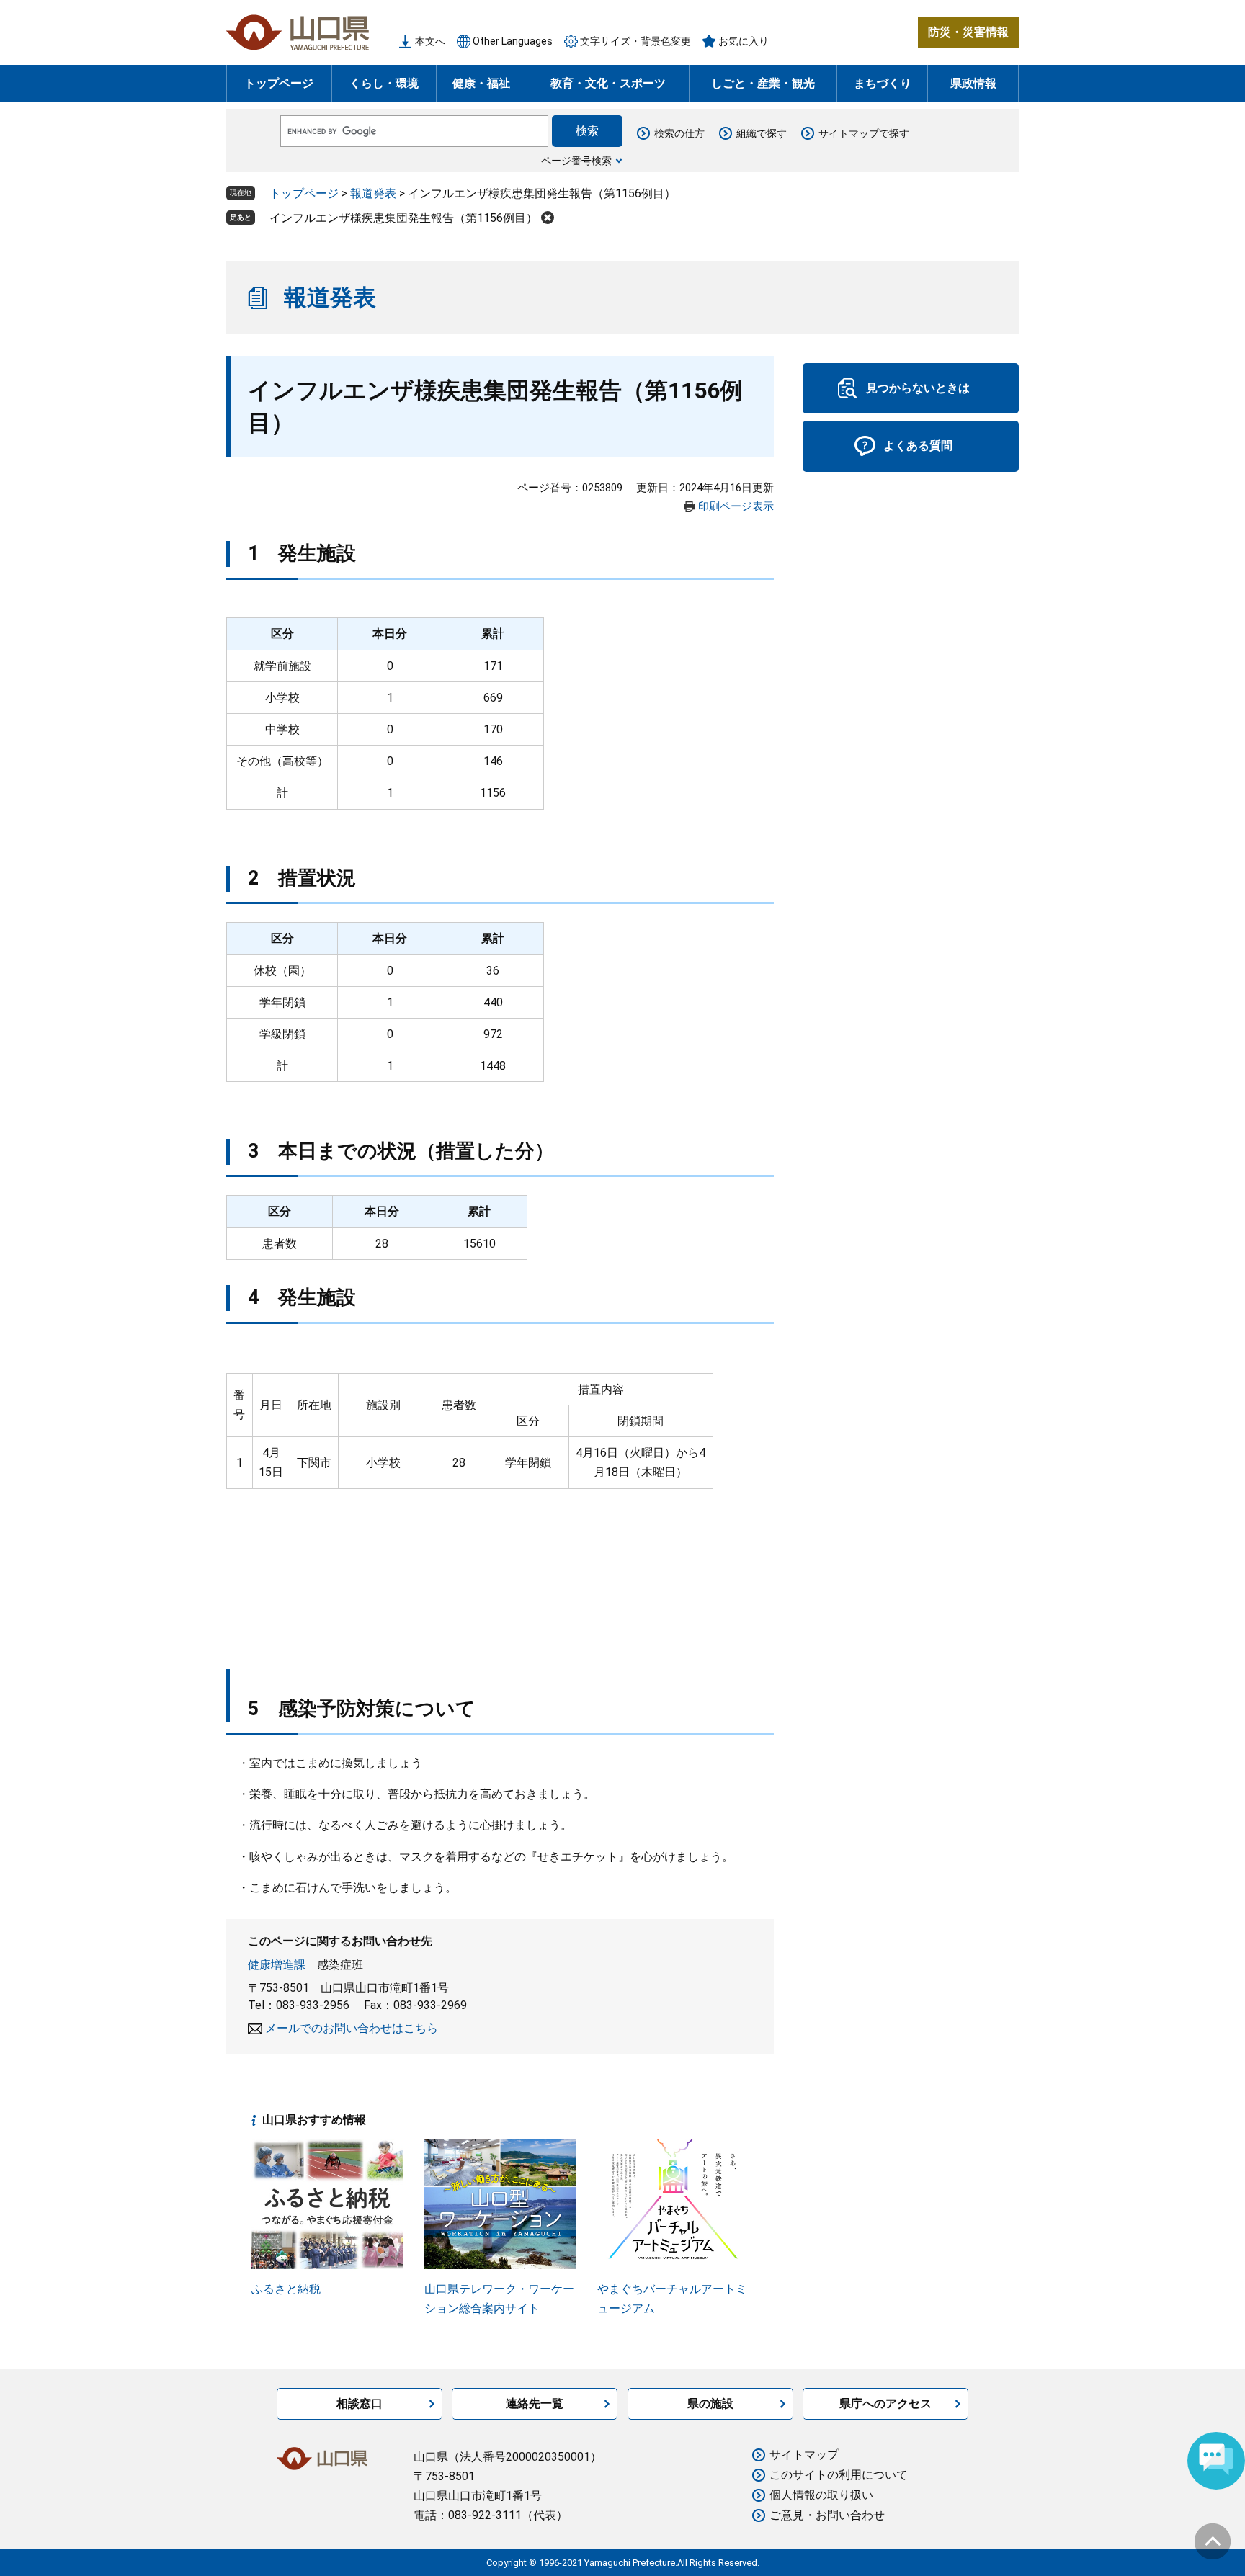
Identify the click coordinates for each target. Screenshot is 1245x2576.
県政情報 (973, 83)
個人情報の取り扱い (821, 2495)
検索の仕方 (679, 133)
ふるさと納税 (286, 2289)
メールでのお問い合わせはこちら (352, 2028)
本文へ (430, 41)
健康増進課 (277, 1965)
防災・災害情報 (968, 32)
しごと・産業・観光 (763, 83)
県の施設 (710, 2403)
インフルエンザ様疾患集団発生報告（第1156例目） (403, 218)
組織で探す (762, 133)
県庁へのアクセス (885, 2403)
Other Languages (513, 41)
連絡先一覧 (535, 2403)
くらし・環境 (384, 83)
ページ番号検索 (576, 161)
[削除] (548, 218)
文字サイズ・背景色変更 (635, 41)
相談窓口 (360, 2403)
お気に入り (744, 41)
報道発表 (373, 193)
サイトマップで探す (864, 133)
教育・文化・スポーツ (608, 83)
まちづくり (883, 83)
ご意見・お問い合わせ (827, 2515)
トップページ (279, 83)
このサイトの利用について (839, 2475)
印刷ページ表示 (736, 506)
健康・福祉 (481, 83)
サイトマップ (804, 2455)
